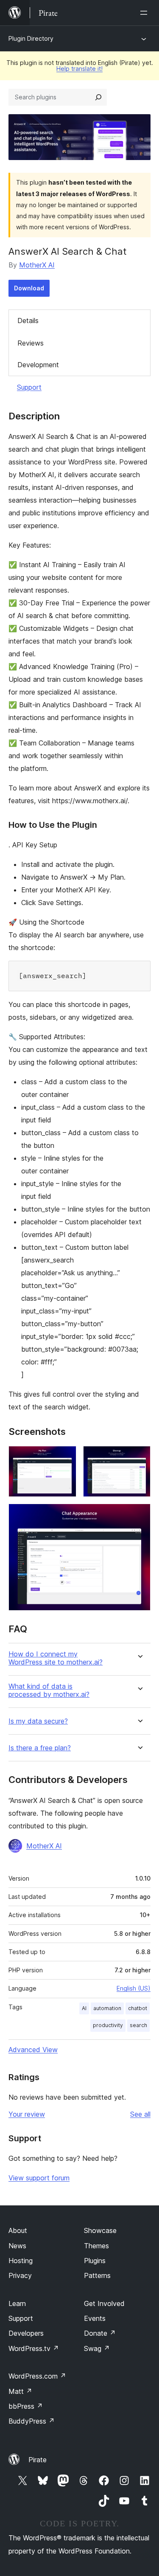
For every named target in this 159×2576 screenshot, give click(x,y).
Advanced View (33, 2050)
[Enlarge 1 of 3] (65, 1457)
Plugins (95, 2261)
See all (140, 2114)
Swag (97, 2348)
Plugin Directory (31, 38)
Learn (17, 2303)
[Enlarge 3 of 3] (139, 1515)
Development (38, 365)
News (17, 2246)
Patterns (97, 2275)
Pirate (38, 2460)
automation (107, 2008)
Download (29, 288)
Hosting (21, 2261)
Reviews (31, 343)
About (18, 2230)
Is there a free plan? (40, 1748)
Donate (100, 2333)
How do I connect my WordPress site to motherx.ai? (56, 1658)
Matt (20, 2391)
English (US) (134, 1988)
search (138, 2025)
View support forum (39, 2178)
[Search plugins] (98, 97)
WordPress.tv (34, 2348)
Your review (27, 2114)
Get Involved (104, 2303)
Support (29, 387)
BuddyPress (32, 2421)
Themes (96, 2246)
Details (28, 321)
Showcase (100, 2230)
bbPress (26, 2406)
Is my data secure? (38, 1721)
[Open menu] (145, 13)
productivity (108, 2025)
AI (84, 2008)
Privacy (20, 2275)
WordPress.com (37, 2376)
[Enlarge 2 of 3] (139, 1457)
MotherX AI (37, 265)
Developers (26, 2333)
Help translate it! (79, 69)
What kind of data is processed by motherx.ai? (49, 1690)
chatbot (138, 2008)
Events (95, 2318)
